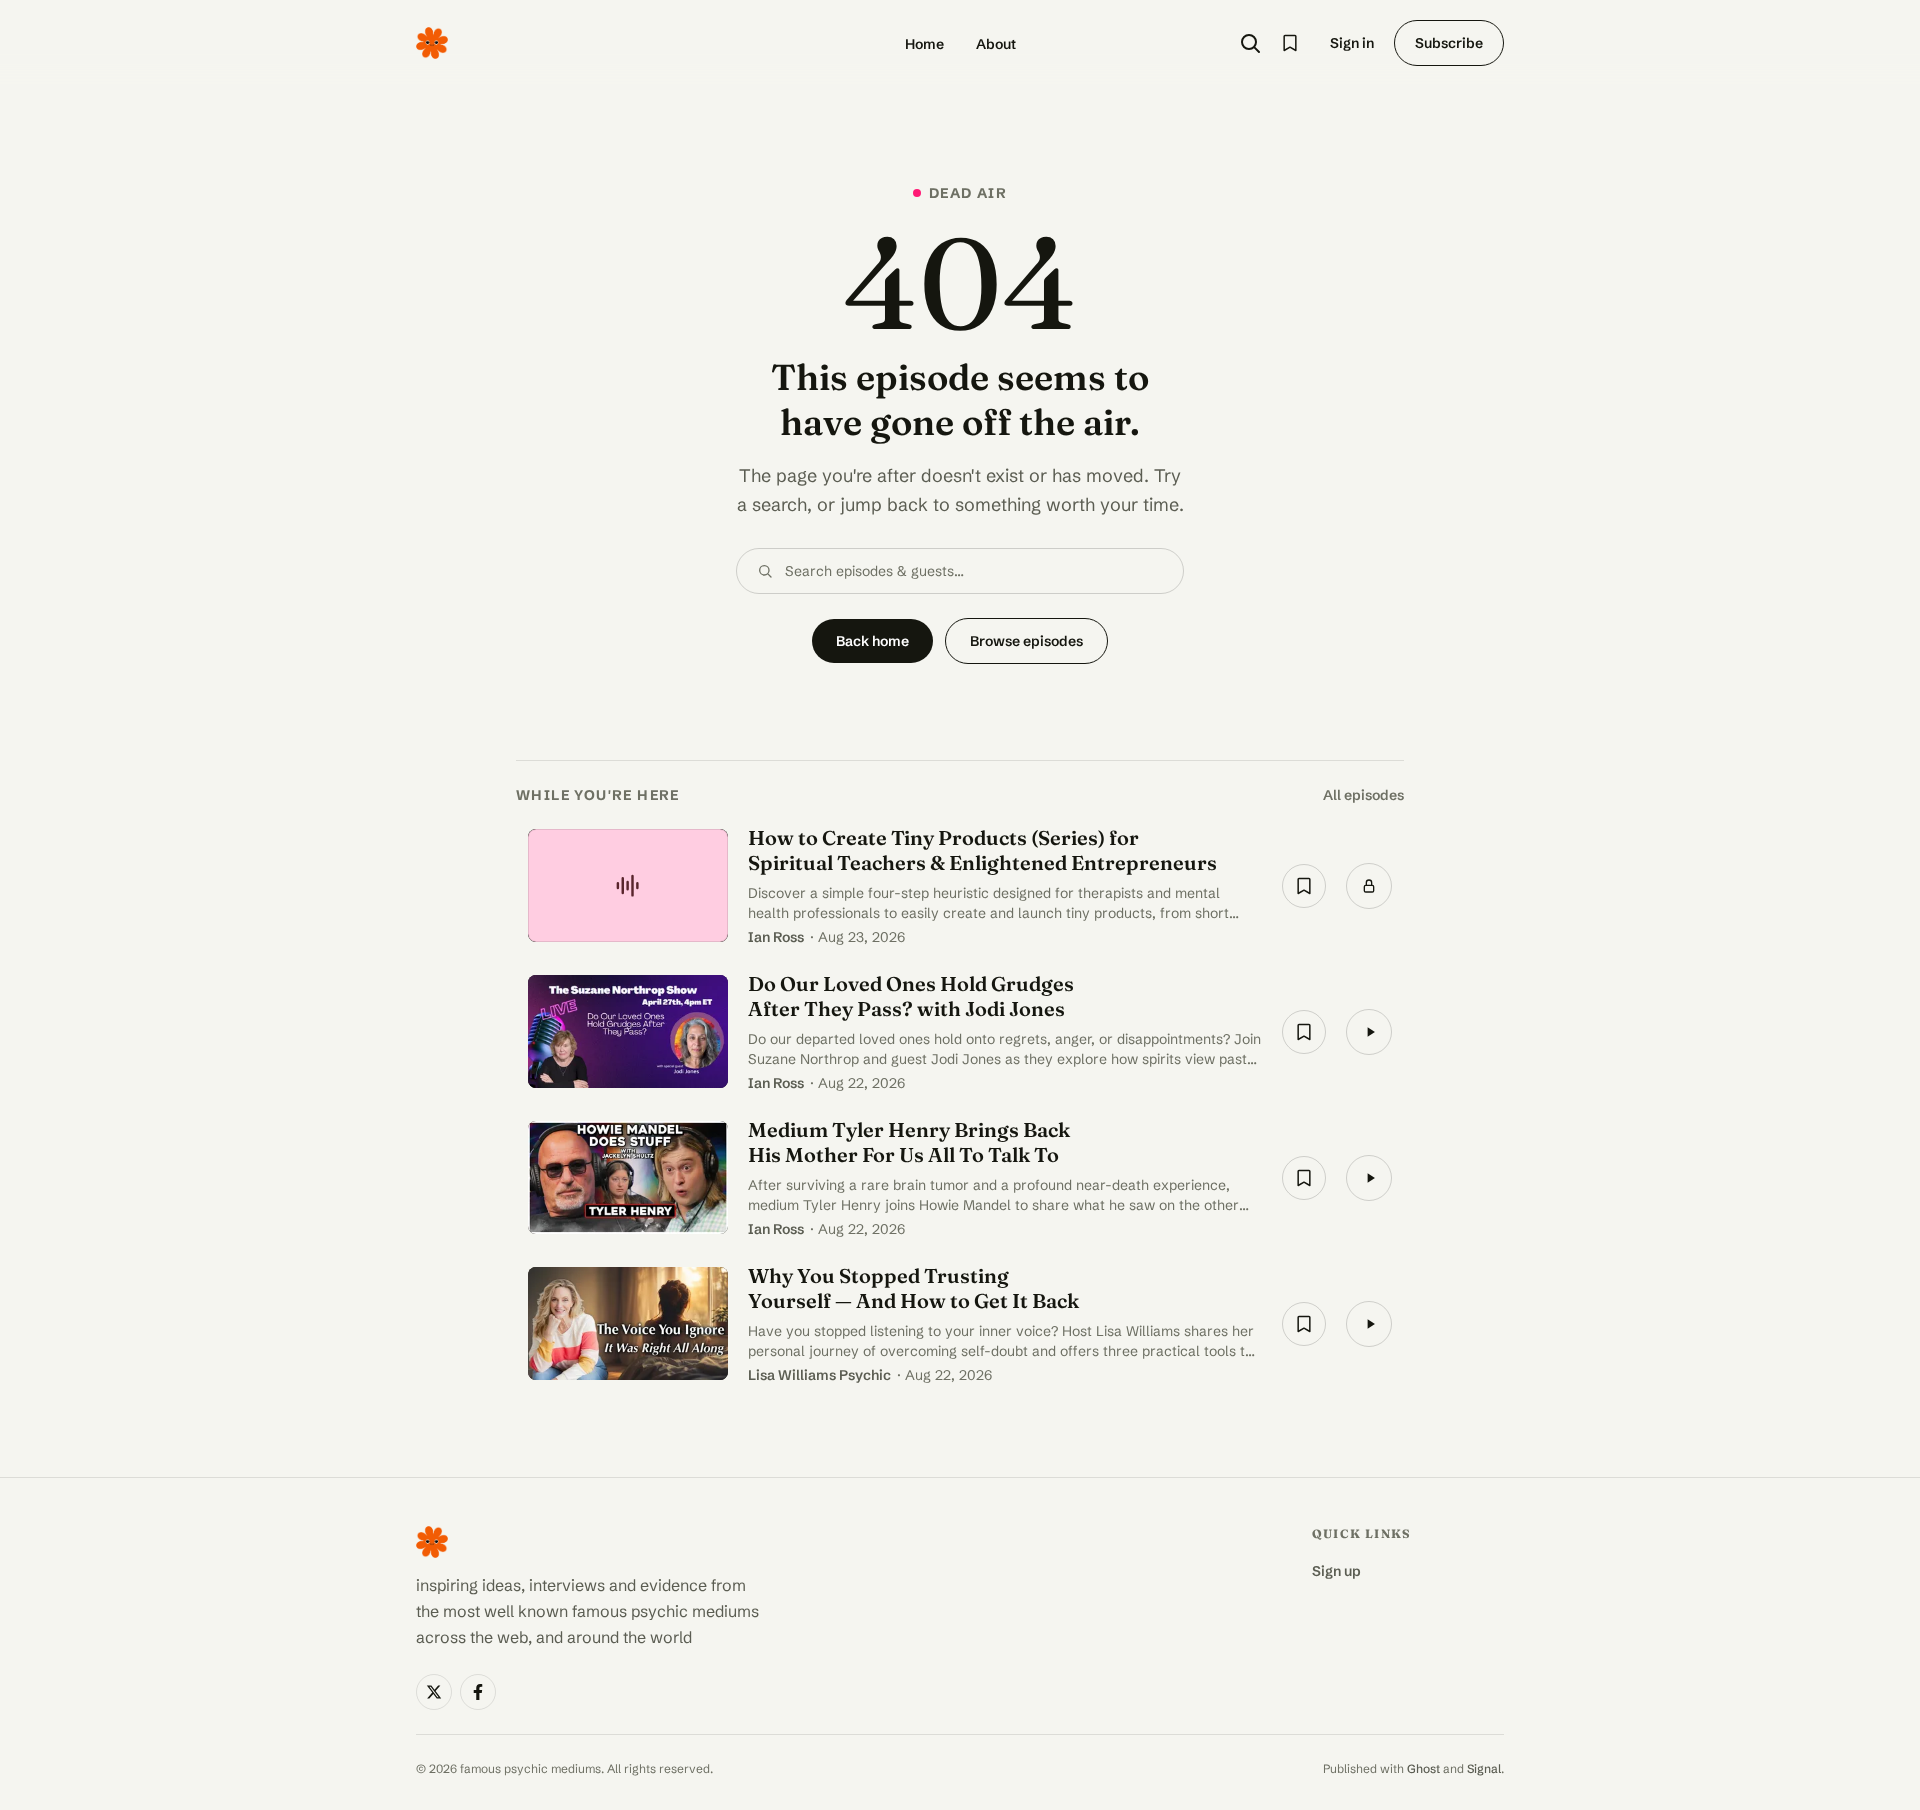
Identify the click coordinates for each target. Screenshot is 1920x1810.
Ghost (1423, 1768)
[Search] (1250, 43)
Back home (872, 641)
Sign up (1336, 1571)
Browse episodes (1026, 641)
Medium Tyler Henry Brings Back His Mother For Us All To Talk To (909, 1142)
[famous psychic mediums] (432, 43)
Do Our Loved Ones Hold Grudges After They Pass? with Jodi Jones (911, 996)
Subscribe (1449, 43)
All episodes (1363, 795)
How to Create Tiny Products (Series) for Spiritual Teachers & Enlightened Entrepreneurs (982, 850)
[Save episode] (1304, 886)
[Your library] (1290, 43)
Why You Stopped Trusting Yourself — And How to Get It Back (913, 1288)
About (996, 44)
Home (924, 44)
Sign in (1352, 43)
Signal (1484, 1768)
